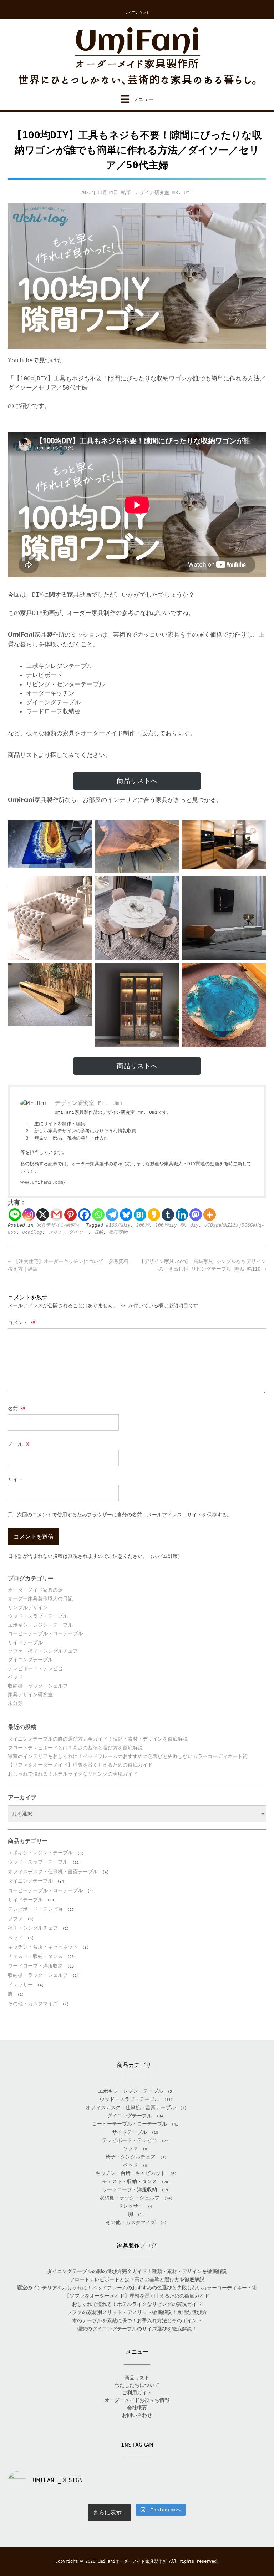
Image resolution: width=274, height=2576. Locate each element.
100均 (143, 1225)
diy (194, 1225)
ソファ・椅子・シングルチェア (43, 1651)
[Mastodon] (196, 1215)
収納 (98, 1232)
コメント (22, 1323)
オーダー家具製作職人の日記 (40, 1598)
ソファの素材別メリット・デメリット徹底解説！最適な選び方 (137, 2312)
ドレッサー (20, 1985)
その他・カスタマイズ (33, 2004)
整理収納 (118, 1232)
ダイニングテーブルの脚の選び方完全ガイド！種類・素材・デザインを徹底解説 (98, 1739)
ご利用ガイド (137, 2393)
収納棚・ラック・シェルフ (38, 1686)
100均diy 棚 (170, 1225)
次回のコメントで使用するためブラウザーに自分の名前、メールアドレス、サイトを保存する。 (125, 1515)
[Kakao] (154, 1215)
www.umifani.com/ (43, 1182)
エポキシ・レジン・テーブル (40, 1625)
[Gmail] (57, 1215)
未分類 (15, 1703)
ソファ (15, 1919)
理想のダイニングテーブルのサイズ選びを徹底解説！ (137, 2329)
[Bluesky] (126, 1215)
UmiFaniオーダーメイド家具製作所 (132, 2561)
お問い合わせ (137, 2415)
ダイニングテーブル (30, 1660)
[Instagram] (29, 1215)
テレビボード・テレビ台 (35, 1668)
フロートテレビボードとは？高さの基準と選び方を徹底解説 (75, 1748)
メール (19, 1444)
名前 (17, 1409)
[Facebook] (84, 1215)
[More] (210, 1215)
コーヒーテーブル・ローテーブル (45, 1633)
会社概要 (137, 2408)
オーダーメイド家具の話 (35, 1590)
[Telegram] (112, 1215)
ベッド (15, 1677)
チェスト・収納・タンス (35, 1956)
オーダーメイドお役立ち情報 (137, 2400)
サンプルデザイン (28, 1607)
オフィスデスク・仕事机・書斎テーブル (53, 1872)
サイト (15, 1479)
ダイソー (78, 1232)
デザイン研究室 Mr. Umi (163, 192)
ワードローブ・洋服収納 (35, 1966)
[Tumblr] (168, 1215)
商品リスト (137, 2378)
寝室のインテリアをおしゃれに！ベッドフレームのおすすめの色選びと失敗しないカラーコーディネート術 (128, 1756)
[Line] (15, 1215)
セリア (55, 1232)
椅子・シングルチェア (33, 1928)
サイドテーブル (25, 1642)
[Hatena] (140, 1215)
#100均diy (118, 1225)
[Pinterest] (70, 1215)
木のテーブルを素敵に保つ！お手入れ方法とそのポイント (137, 2320)
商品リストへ (137, 781)
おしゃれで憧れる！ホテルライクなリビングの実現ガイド (73, 1774)
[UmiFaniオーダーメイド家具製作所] (137, 57)
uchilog (32, 1232)
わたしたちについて (137, 2385)
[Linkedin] (182, 1215)
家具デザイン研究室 (58, 1225)
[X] (43, 1215)
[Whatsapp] (98, 1215)
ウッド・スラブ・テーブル (38, 1616)
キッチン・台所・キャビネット (43, 1947)
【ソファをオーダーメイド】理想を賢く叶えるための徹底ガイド (80, 1765)
